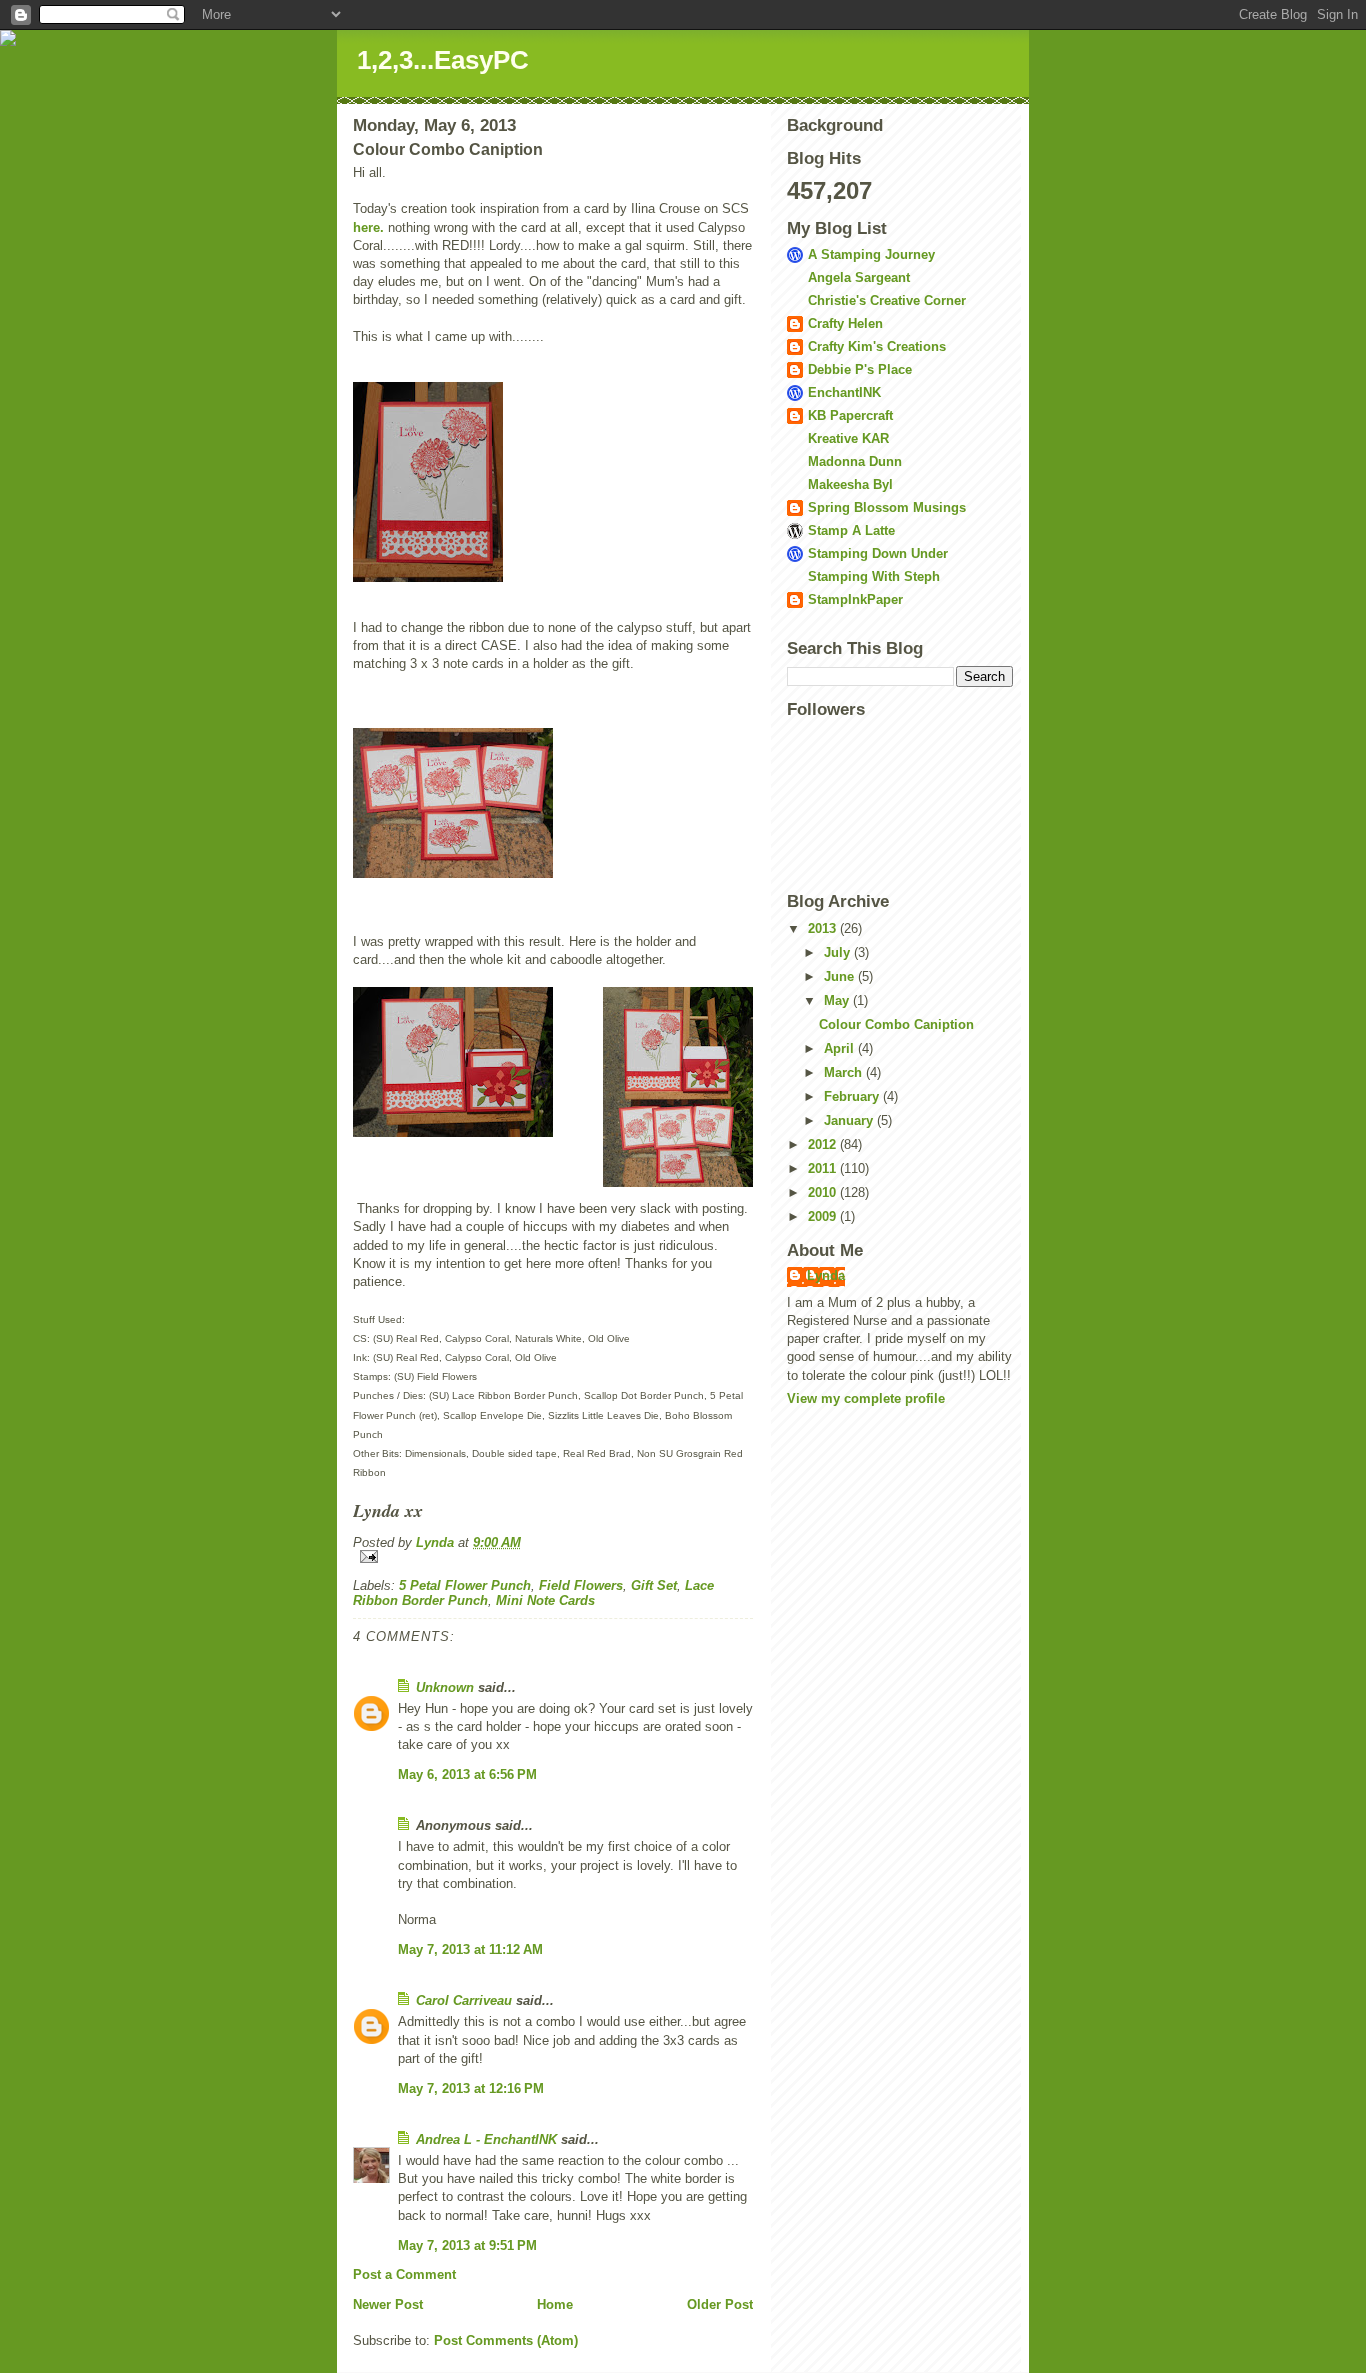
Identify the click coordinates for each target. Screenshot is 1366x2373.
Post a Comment (404, 2274)
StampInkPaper (855, 599)
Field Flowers (581, 1585)
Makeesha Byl (850, 484)
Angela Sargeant (859, 277)
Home (555, 2304)
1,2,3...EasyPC (443, 60)
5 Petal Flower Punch (465, 1585)
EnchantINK (844, 392)
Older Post (720, 2304)
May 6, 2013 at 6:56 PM (467, 1774)
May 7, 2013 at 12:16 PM (471, 2088)
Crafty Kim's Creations (877, 346)
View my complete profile (866, 1398)
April (841, 1048)
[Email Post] (553, 1556)
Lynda (826, 1275)
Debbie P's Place (860, 369)
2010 (824, 1192)
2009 (824, 1216)
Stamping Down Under (878, 553)
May (838, 1000)
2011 (824, 1168)
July (839, 952)
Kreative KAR (848, 438)
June (841, 976)
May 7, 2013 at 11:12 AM (470, 1949)
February (853, 1096)
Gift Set (654, 1585)
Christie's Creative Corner (887, 300)
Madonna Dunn (855, 461)
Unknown (445, 1687)
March (845, 1072)
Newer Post (388, 2304)
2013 (824, 928)
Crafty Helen (845, 323)
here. (368, 227)
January (850, 1120)
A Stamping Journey (871, 254)
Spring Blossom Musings (887, 507)
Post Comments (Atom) (506, 2340)
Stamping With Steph (874, 576)
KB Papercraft (850, 415)
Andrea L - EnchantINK (486, 2139)
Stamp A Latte (851, 530)
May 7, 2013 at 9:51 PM (467, 2245)
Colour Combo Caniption (896, 1024)
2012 (824, 1144)
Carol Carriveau (464, 2000)
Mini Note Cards (545, 1600)
